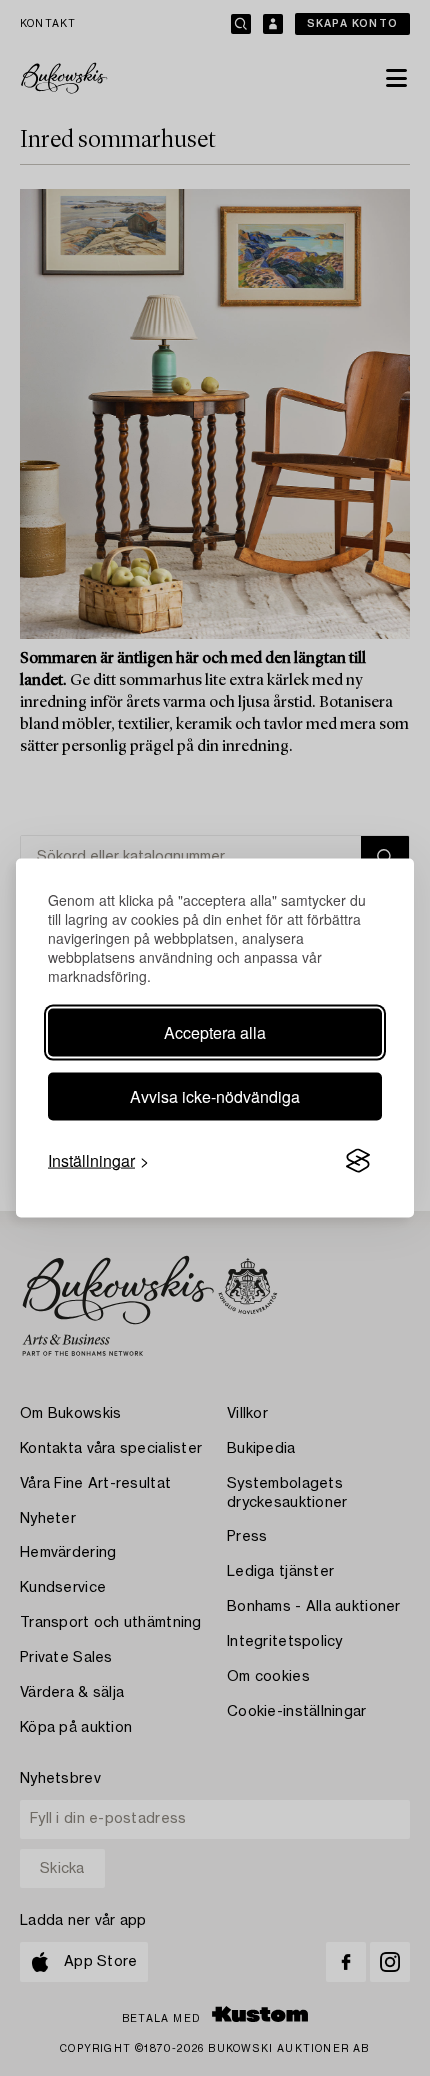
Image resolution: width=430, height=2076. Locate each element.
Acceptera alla (215, 1032)
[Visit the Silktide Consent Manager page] (358, 1161)
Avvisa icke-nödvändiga (215, 1096)
